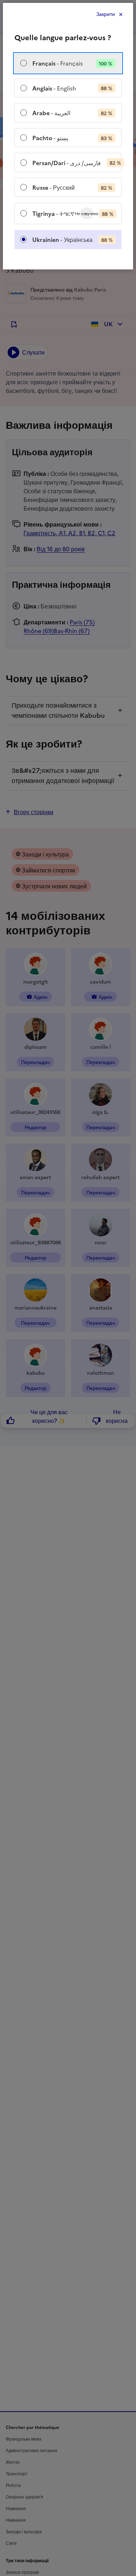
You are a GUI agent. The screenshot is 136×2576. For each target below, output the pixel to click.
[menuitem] (68, 63)
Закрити (106, 14)
